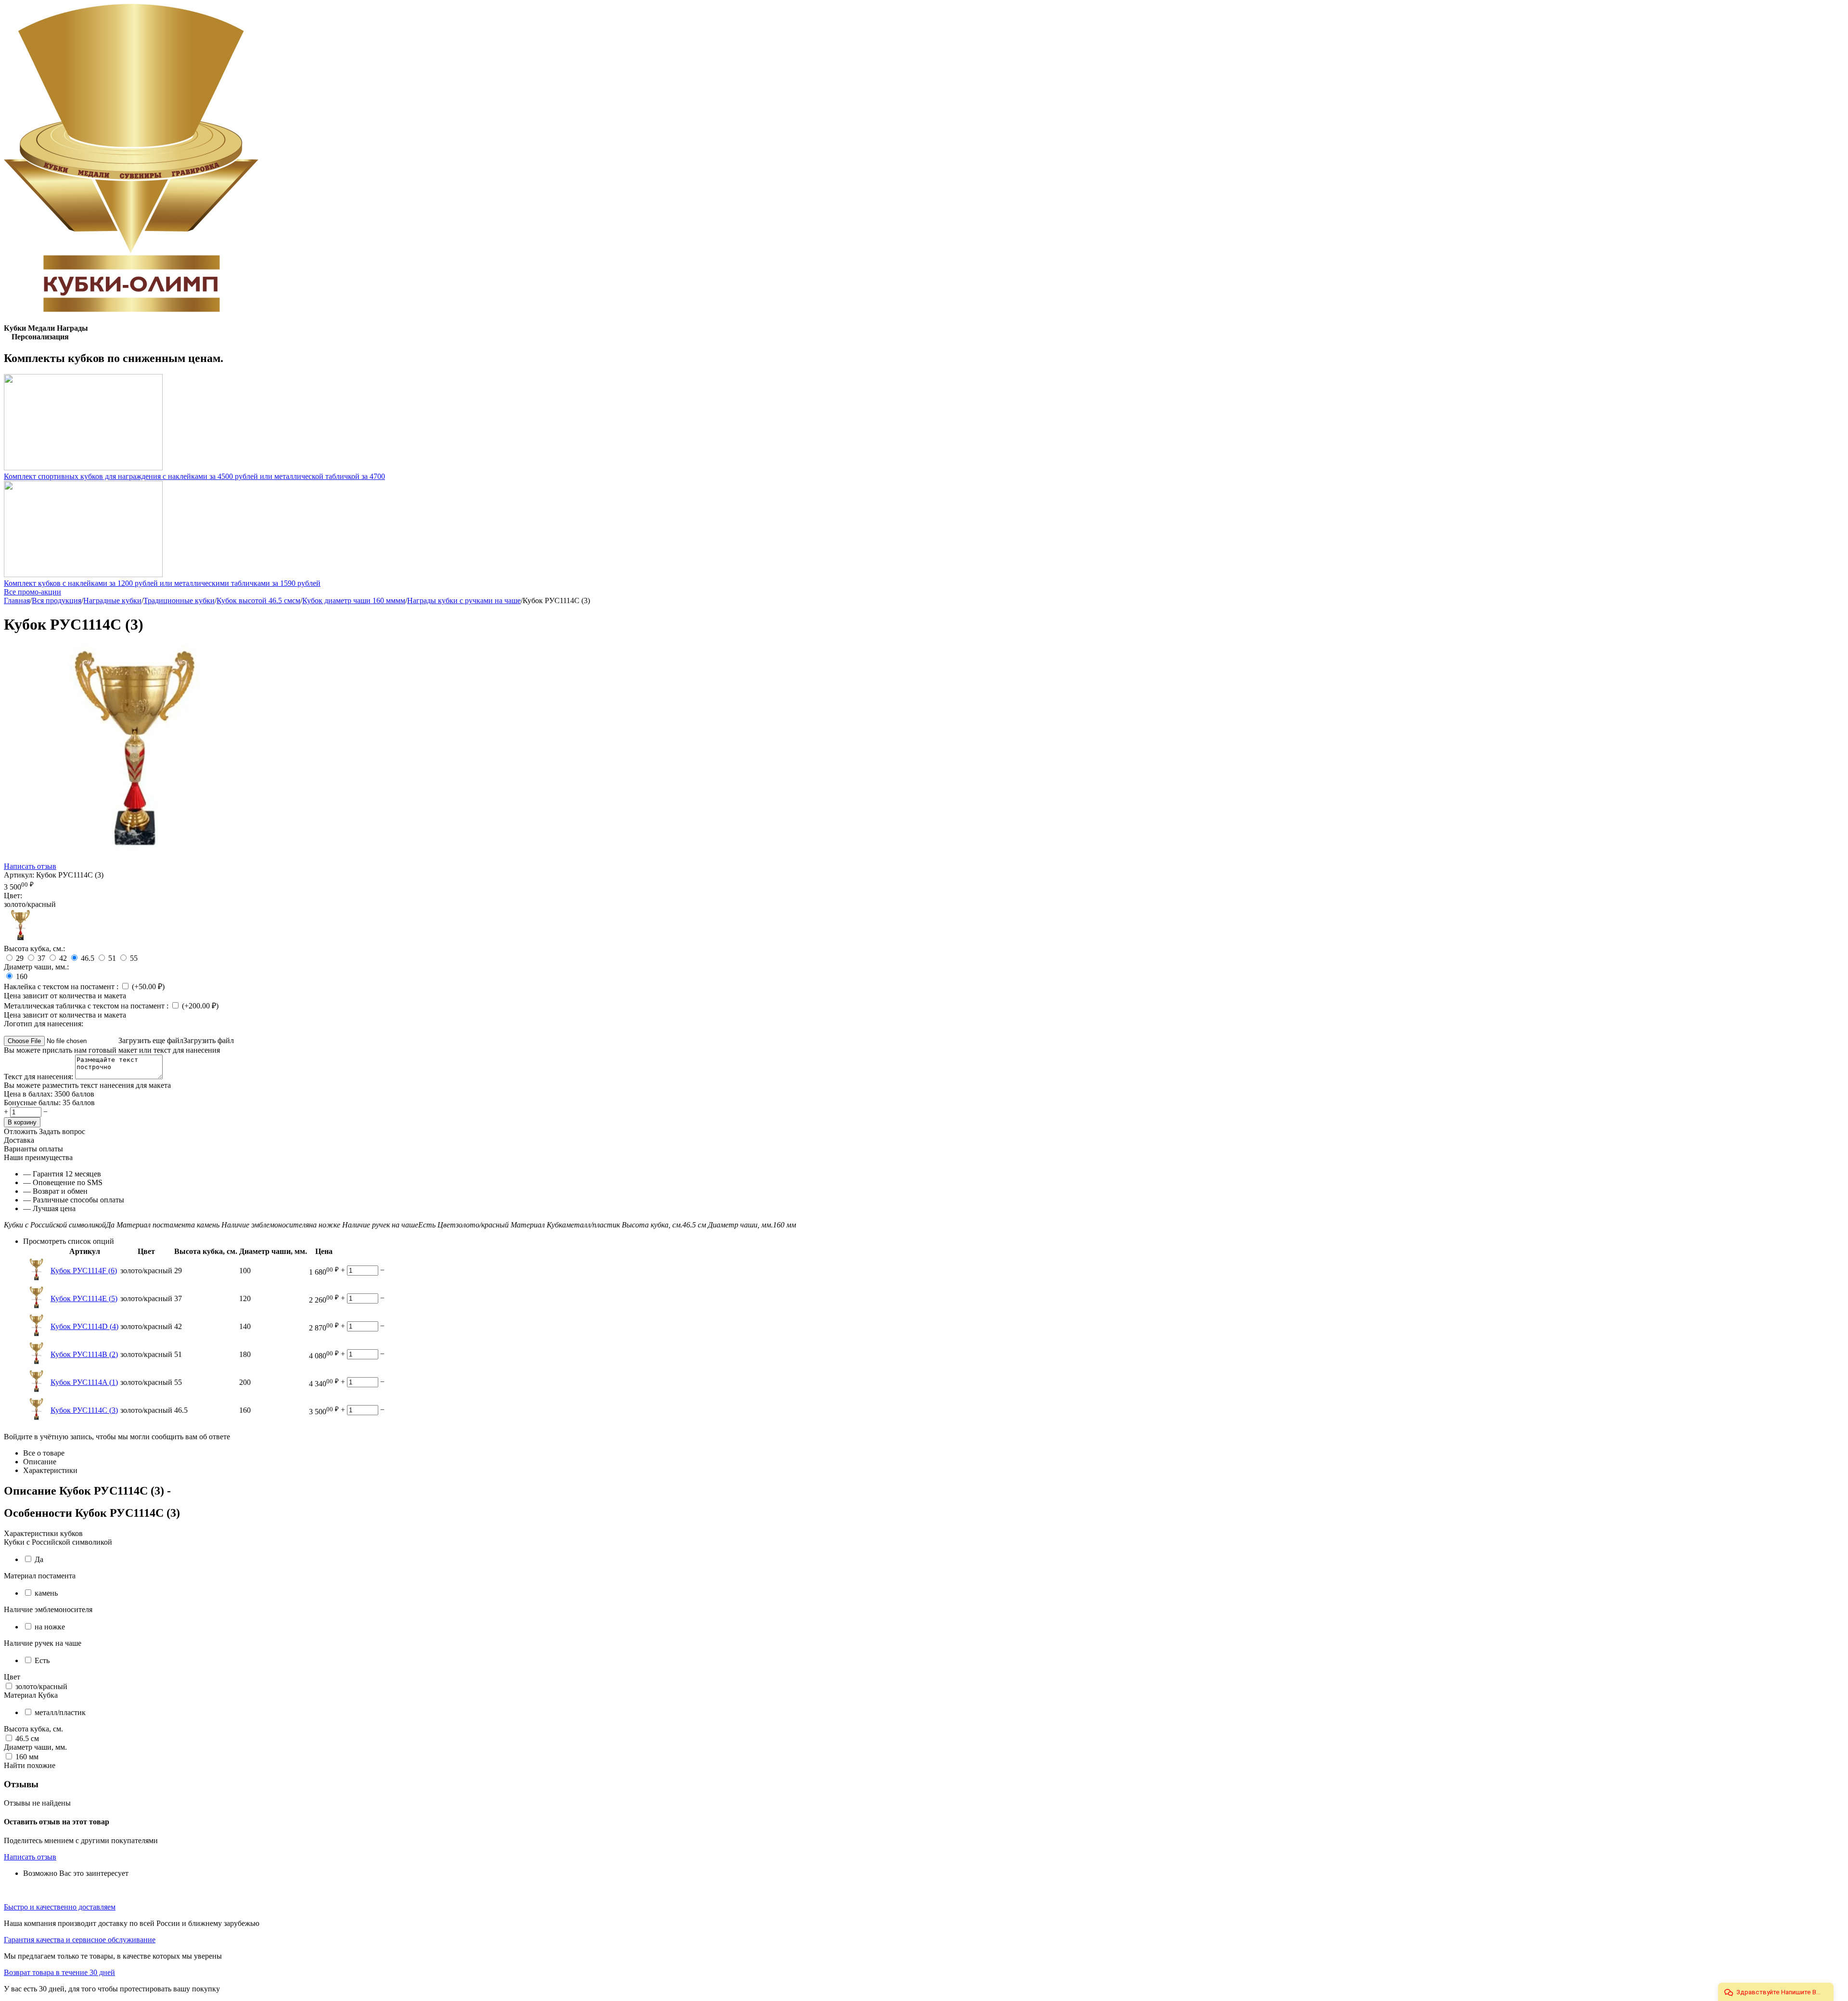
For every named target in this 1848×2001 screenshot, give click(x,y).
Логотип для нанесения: (44, 1024)
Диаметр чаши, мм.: (36, 967)
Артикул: (19, 875)
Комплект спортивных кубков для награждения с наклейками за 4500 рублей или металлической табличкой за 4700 (194, 476)
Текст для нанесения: (39, 1077)
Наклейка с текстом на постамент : (62, 987)
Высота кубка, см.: (34, 949)
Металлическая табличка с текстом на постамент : (87, 1006)
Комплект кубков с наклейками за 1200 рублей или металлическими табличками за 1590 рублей (162, 583)
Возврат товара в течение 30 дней (59, 1972)
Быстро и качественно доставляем (60, 1907)
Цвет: (13, 896)
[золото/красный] (21, 940)
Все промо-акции (32, 592)
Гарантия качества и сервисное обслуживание (80, 1940)
